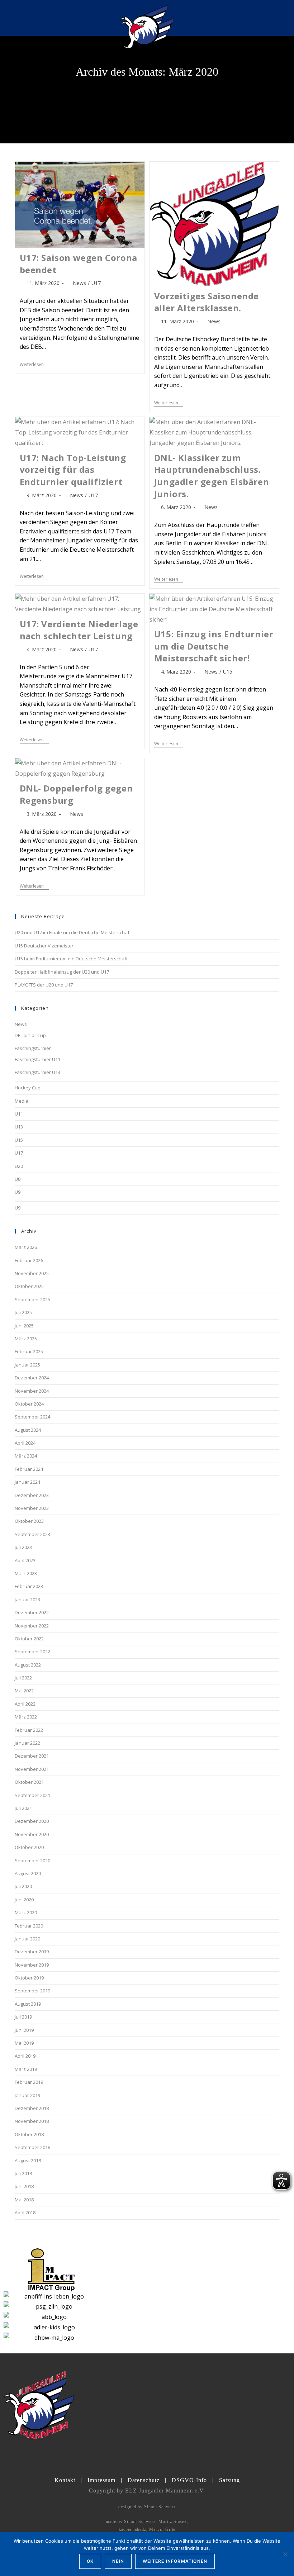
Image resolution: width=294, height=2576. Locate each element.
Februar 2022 (29, 1730)
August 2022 (28, 1665)
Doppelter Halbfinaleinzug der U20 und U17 (62, 972)
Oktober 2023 (29, 1521)
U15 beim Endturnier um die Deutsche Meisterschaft (71, 959)
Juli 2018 (23, 2173)
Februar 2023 (29, 1586)
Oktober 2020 (29, 1847)
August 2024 (28, 1430)
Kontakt (65, 2480)
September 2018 (32, 2147)
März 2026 (26, 1247)
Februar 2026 (29, 1260)
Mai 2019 (24, 2043)
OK (90, 2561)
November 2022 (32, 1626)
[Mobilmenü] (275, 18)
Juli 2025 (23, 1312)
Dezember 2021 (32, 1756)
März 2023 (26, 1573)
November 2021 (32, 1769)
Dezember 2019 (32, 1952)
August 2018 (28, 2161)
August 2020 (28, 1873)
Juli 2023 (23, 1547)
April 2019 (25, 2056)
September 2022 (32, 1651)
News (79, 283)
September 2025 (32, 1299)
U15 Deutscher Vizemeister (44, 946)
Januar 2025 (27, 1365)
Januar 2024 (27, 1482)
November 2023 (32, 1508)
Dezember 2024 (32, 1378)
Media (22, 1101)
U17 (96, 283)
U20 (19, 1166)
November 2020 (32, 1834)
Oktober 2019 (29, 1978)
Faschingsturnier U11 (37, 1059)
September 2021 (32, 1795)
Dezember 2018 (32, 2108)
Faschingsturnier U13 (37, 1072)
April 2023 (25, 1560)
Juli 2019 (23, 2017)
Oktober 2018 (29, 2134)
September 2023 (32, 1534)
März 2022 (26, 1717)
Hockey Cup (28, 1088)
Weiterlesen (34, 365)
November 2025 (32, 1273)
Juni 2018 (24, 2186)
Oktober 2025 (29, 1286)
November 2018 (32, 2121)
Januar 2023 (27, 1600)
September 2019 (32, 1991)
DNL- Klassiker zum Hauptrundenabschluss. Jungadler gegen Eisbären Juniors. (212, 476)
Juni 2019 (24, 2030)
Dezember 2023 (32, 1495)
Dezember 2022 (32, 1612)
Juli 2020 (23, 1886)
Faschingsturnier (33, 1048)
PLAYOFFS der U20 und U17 (44, 985)
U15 (228, 672)
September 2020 (32, 1860)
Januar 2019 (27, 2095)
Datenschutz (144, 2480)
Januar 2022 (27, 1743)
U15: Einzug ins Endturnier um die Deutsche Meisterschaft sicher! (214, 646)
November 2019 (32, 1965)
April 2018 (25, 2213)
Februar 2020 (29, 1926)
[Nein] (285, 2554)
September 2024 (32, 1417)
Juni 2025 (24, 1326)
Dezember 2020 (32, 1821)
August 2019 (28, 2004)
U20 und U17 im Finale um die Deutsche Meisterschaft (73, 932)
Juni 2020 (24, 1900)
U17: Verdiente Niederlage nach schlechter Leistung (79, 630)
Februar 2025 (29, 1351)
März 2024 (26, 1456)
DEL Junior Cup (30, 1035)
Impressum (101, 2480)
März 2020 (26, 1912)
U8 (18, 1179)
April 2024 (25, 1443)
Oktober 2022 (29, 1639)
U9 (18, 1192)
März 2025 (26, 1339)
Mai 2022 (24, 1691)
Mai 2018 (24, 2200)
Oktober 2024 (29, 1404)
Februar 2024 (29, 1469)
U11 (19, 1114)
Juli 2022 (23, 1678)
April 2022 (25, 1704)
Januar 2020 (27, 1939)
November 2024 (32, 1391)
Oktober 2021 (29, 1782)
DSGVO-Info (189, 2480)
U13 (19, 1127)
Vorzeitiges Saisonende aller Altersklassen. (207, 302)
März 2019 (26, 2069)
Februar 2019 (29, 2082)
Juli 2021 (23, 1808)
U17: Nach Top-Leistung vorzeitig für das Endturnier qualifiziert (73, 470)
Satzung (229, 2480)
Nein (118, 2561)
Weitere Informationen (175, 2561)
